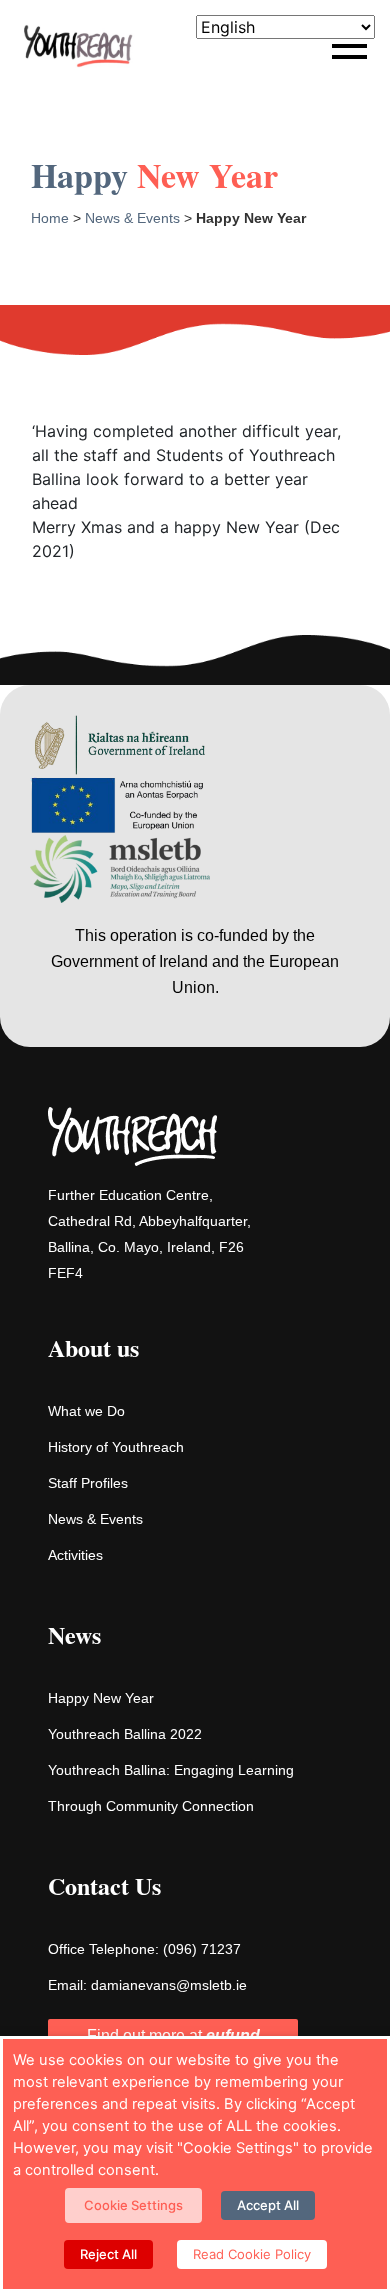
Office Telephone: (144, 1949)
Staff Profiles (88, 1483)
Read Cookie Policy (252, 2254)
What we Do (86, 1411)
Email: (147, 1985)
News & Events (132, 218)
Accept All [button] (268, 2205)
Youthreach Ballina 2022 (125, 1734)
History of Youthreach (116, 1447)
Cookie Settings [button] (133, 2205)
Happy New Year (101, 1698)
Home (50, 218)
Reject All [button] (108, 2254)
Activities (75, 1555)
